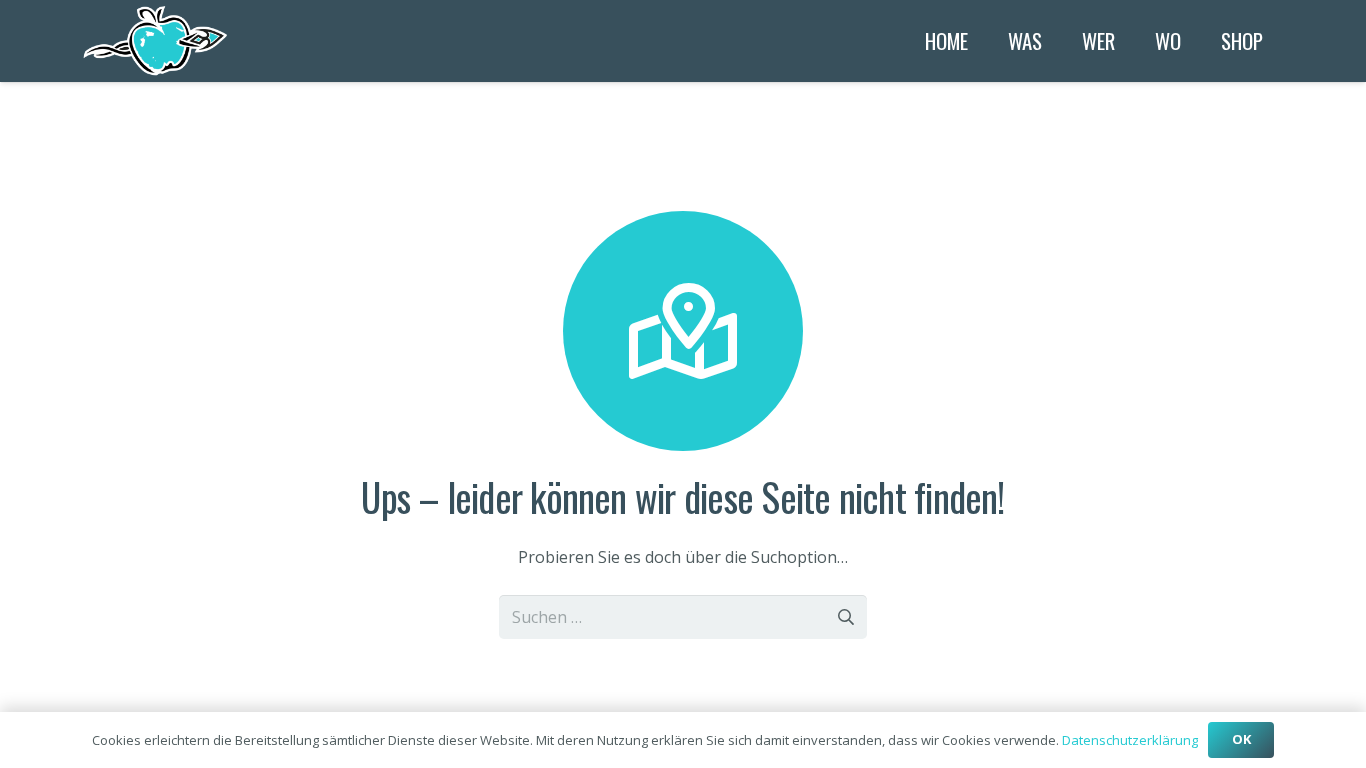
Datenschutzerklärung (1130, 740)
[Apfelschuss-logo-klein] (156, 41)
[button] (1055, 41)
